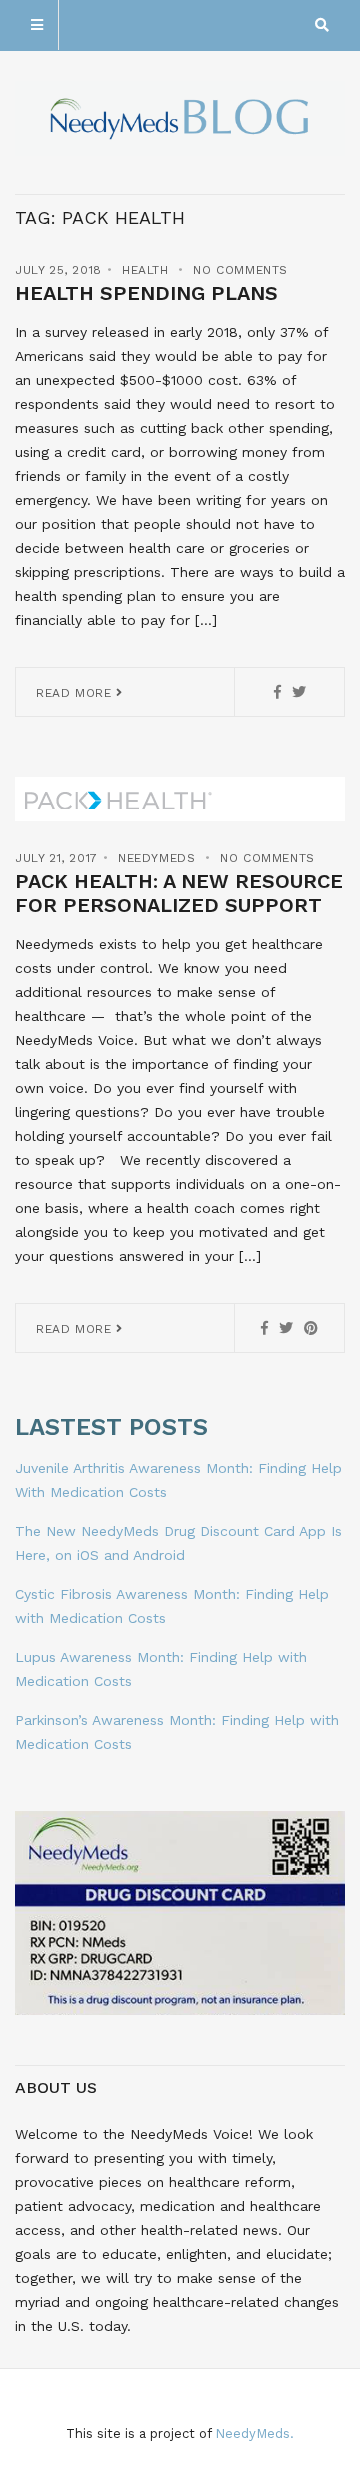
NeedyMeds (156, 858)
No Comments (240, 270)
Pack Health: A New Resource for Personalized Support (179, 893)
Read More (76, 693)
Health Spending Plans (146, 293)
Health (145, 270)
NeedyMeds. (254, 2433)
